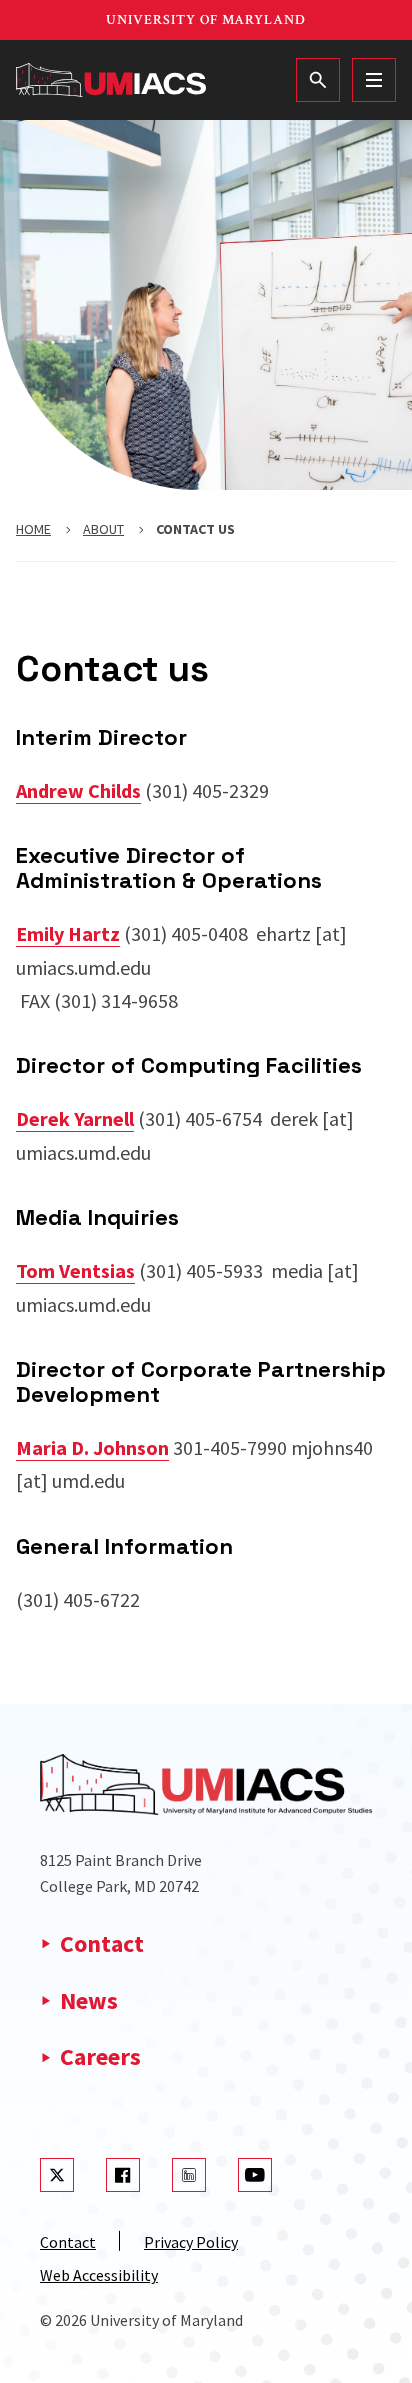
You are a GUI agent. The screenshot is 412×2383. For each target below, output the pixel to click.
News (89, 2000)
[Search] (318, 80)
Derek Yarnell (75, 1118)
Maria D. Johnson (92, 1447)
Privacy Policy (191, 2242)
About (103, 529)
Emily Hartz (68, 933)
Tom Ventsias (75, 1270)
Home (33, 529)
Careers (100, 2056)
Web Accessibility (99, 2275)
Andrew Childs (78, 790)
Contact (102, 1943)
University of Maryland (206, 20)
